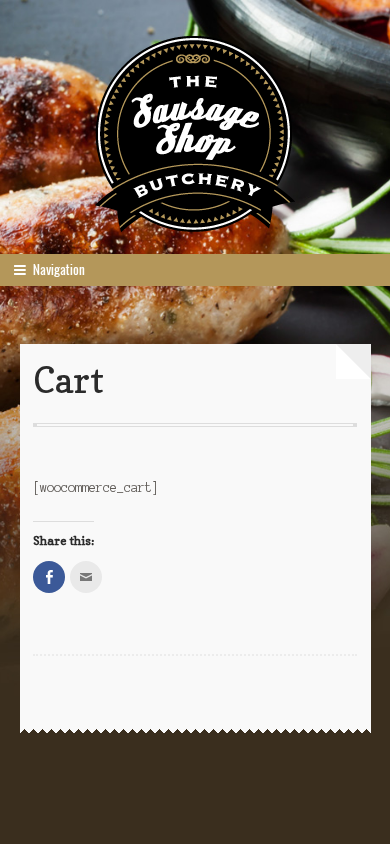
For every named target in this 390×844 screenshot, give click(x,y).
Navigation (59, 269)
